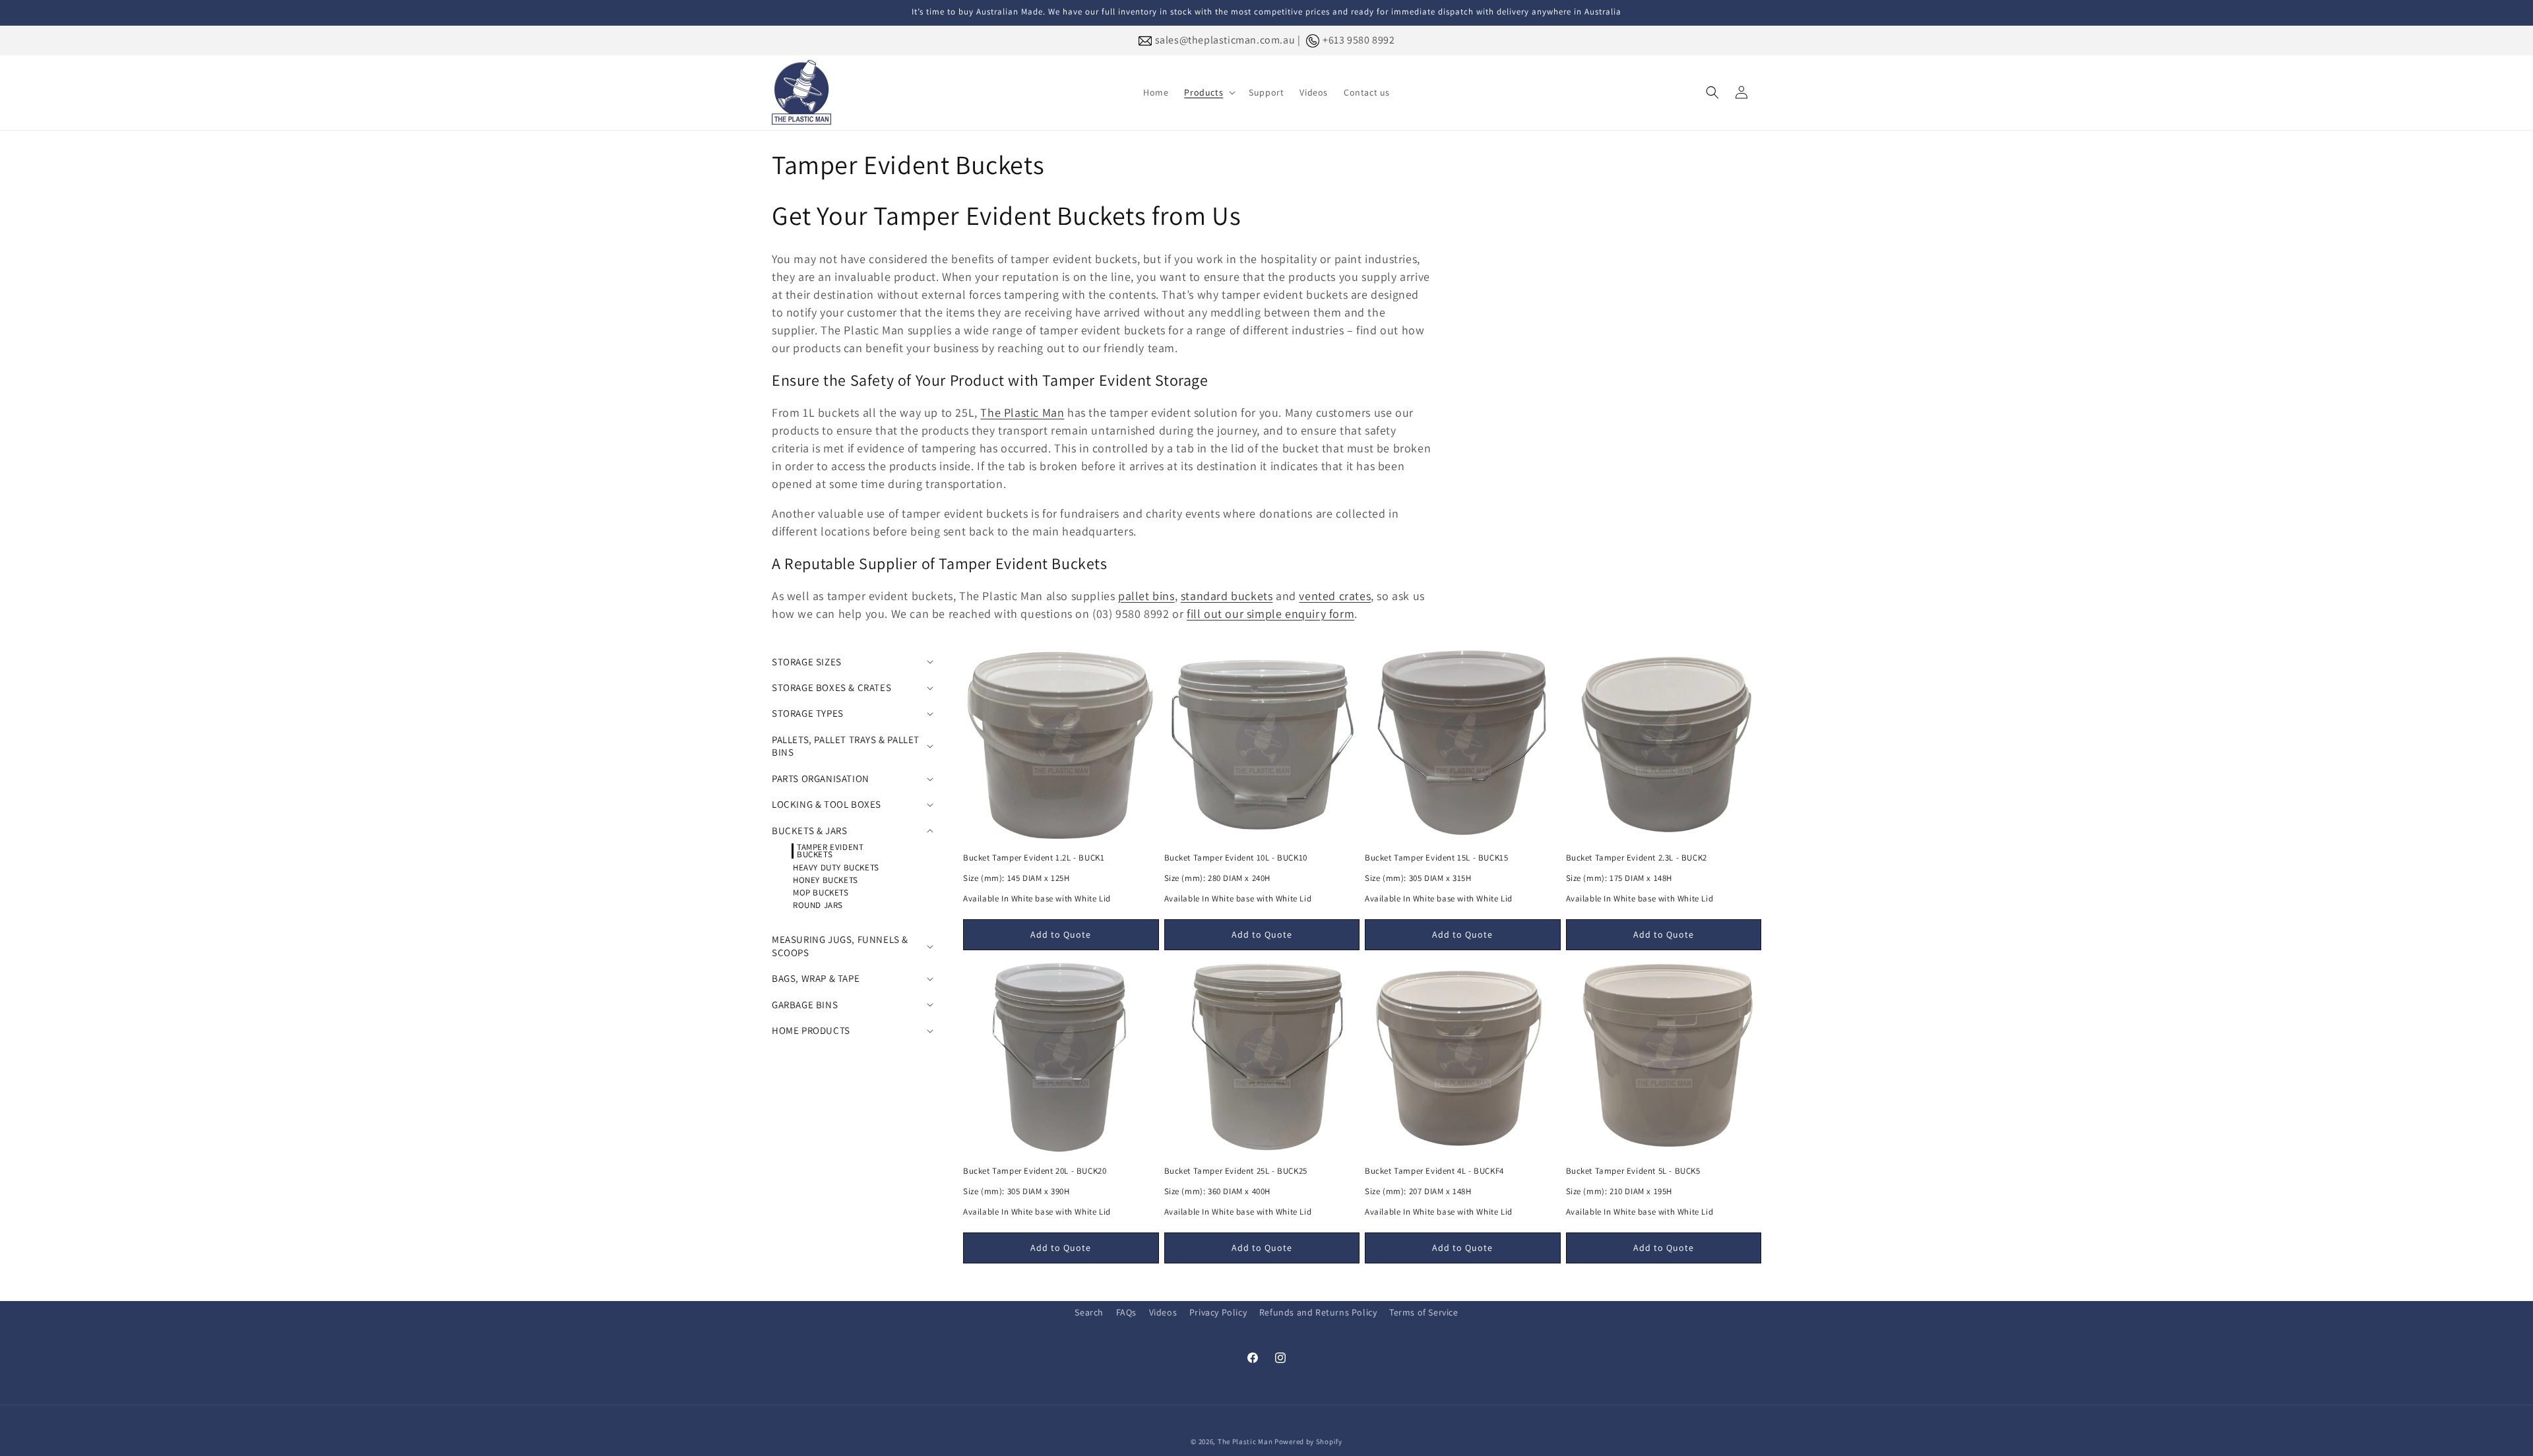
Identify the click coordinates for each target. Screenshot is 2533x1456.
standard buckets (1227, 596)
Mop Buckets (821, 893)
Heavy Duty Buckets (836, 867)
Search (1089, 1312)
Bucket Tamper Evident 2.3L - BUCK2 (1637, 858)
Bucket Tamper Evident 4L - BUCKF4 (1434, 1171)
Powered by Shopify (1308, 1441)
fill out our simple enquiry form (1270, 614)
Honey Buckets (826, 880)
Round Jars (818, 905)
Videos (1163, 1312)
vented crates (1335, 596)
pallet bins (1146, 596)
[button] (1208, 92)
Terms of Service (1424, 1312)
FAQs (1126, 1312)
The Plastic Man (1022, 412)
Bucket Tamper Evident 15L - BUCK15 (1436, 858)
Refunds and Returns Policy (1318, 1312)
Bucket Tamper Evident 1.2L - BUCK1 (1034, 858)
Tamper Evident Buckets (830, 851)
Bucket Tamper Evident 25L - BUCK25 (1236, 1171)
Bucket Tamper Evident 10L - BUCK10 (1236, 858)
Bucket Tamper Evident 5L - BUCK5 (1633, 1171)
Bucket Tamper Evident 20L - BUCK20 (1035, 1171)
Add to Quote (1061, 934)
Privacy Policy (1218, 1312)
